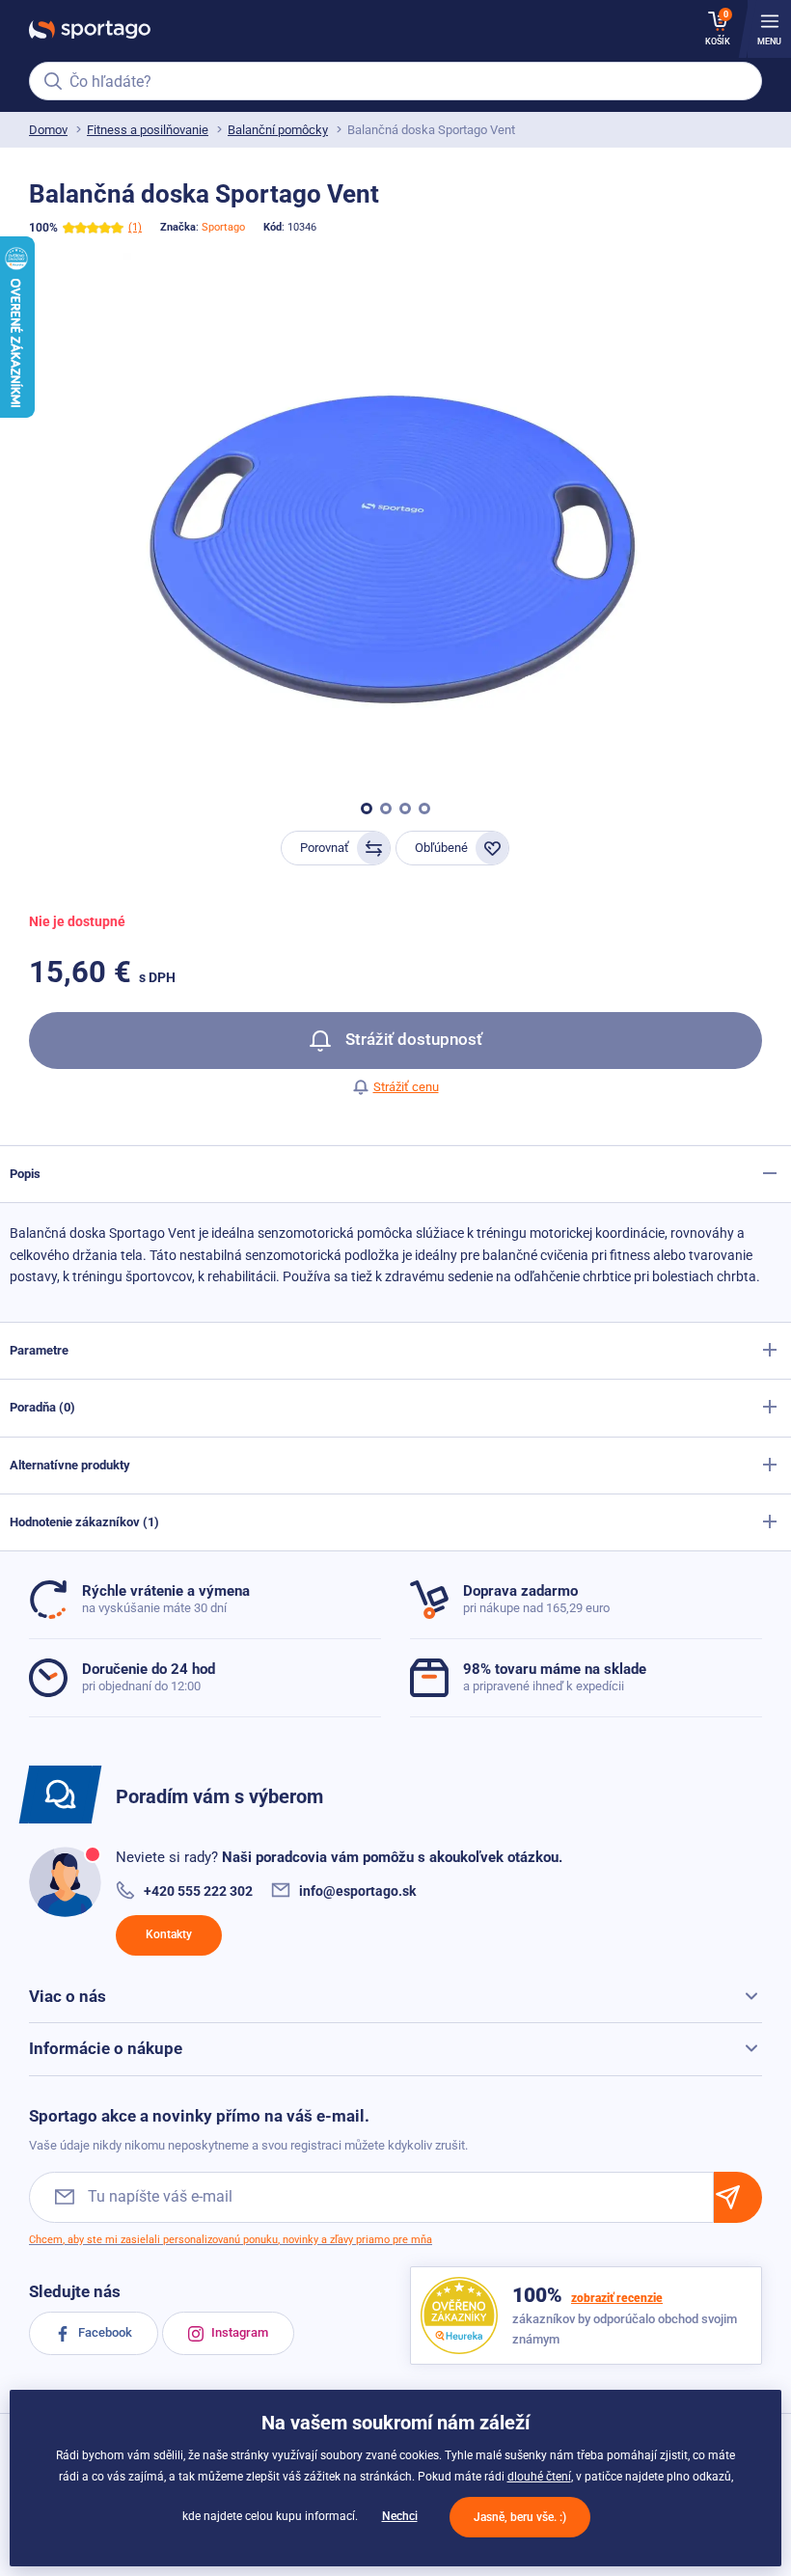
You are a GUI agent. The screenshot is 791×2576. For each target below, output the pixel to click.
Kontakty (169, 1934)
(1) (135, 227)
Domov (48, 130)
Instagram (238, 2332)
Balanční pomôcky (278, 130)
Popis (25, 1174)
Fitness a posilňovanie (148, 130)
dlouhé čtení (539, 2477)
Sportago (223, 227)
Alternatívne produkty (70, 1465)
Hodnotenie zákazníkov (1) (84, 1522)
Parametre (39, 1350)
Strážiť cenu (406, 1087)
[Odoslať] (738, 2197)
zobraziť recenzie (617, 2298)
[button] (367, 808)
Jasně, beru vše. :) (520, 2517)
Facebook (104, 2332)
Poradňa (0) (42, 1407)
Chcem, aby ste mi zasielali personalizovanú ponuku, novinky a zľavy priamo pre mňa (231, 2240)
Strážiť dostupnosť (412, 1039)
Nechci (400, 2516)
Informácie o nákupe (106, 2048)
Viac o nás (68, 1996)
